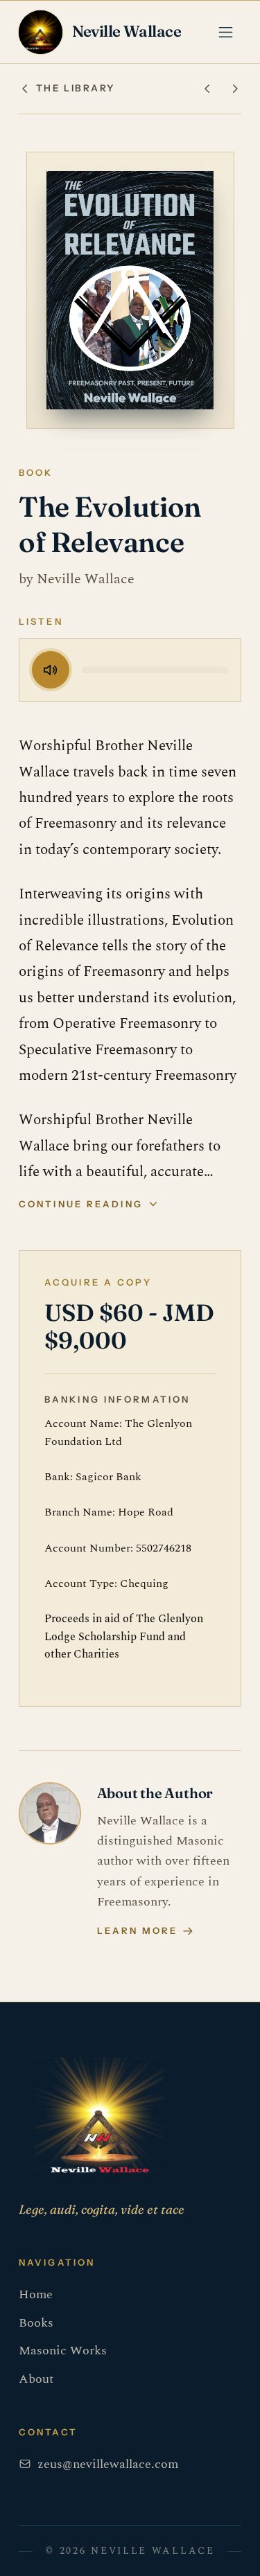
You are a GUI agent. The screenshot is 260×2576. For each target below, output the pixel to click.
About (36, 2379)
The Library (75, 88)
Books (36, 2323)
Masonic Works (63, 2351)
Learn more (138, 1930)
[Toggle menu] (226, 32)
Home (36, 2294)
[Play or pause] (51, 670)
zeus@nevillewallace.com (108, 2464)
